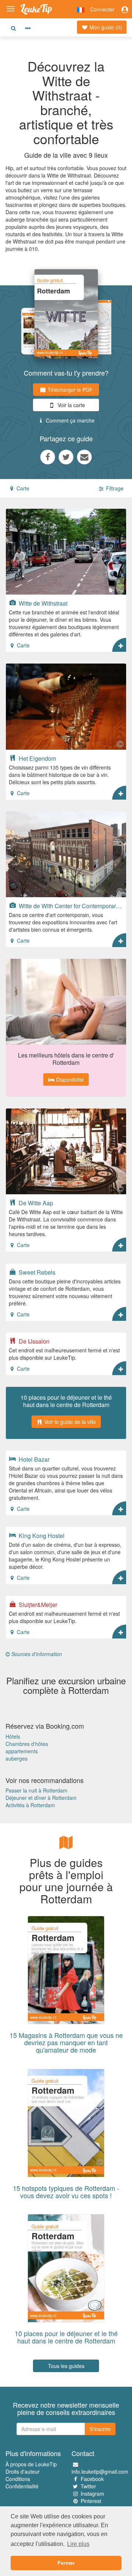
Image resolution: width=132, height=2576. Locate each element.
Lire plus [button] (78, 2544)
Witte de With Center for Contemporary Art (70, 906)
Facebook (92, 2479)
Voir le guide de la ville (69, 1422)
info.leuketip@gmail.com (100, 2471)
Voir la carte (71, 405)
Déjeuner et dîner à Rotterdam (41, 1798)
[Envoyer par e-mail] (84, 457)
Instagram (92, 2493)
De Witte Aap (35, 1203)
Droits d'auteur (23, 2471)
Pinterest (91, 2501)
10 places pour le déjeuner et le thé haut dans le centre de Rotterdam (66, 2337)
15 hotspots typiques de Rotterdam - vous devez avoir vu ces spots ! (66, 2192)
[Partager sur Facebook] (48, 457)
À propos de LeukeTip (31, 2464)
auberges (16, 1758)
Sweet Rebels (36, 1272)
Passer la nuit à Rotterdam (36, 1790)
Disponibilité (69, 1079)
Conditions (18, 2479)
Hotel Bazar (33, 1459)
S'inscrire (100, 2429)
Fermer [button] (66, 2563)
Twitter (88, 2486)
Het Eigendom (37, 758)
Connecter (102, 9)
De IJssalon (33, 1341)
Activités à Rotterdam (30, 1805)
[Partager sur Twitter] (66, 457)
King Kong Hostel (41, 1535)
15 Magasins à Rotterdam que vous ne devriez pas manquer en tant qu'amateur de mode (66, 2042)
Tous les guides (66, 2366)
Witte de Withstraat (42, 603)
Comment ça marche (69, 420)
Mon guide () (105, 27)
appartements (22, 1751)
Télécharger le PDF (69, 390)
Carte (22, 488)
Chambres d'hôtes (27, 1744)
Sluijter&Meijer (37, 1604)
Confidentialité (22, 2486)
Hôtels (13, 1736)
